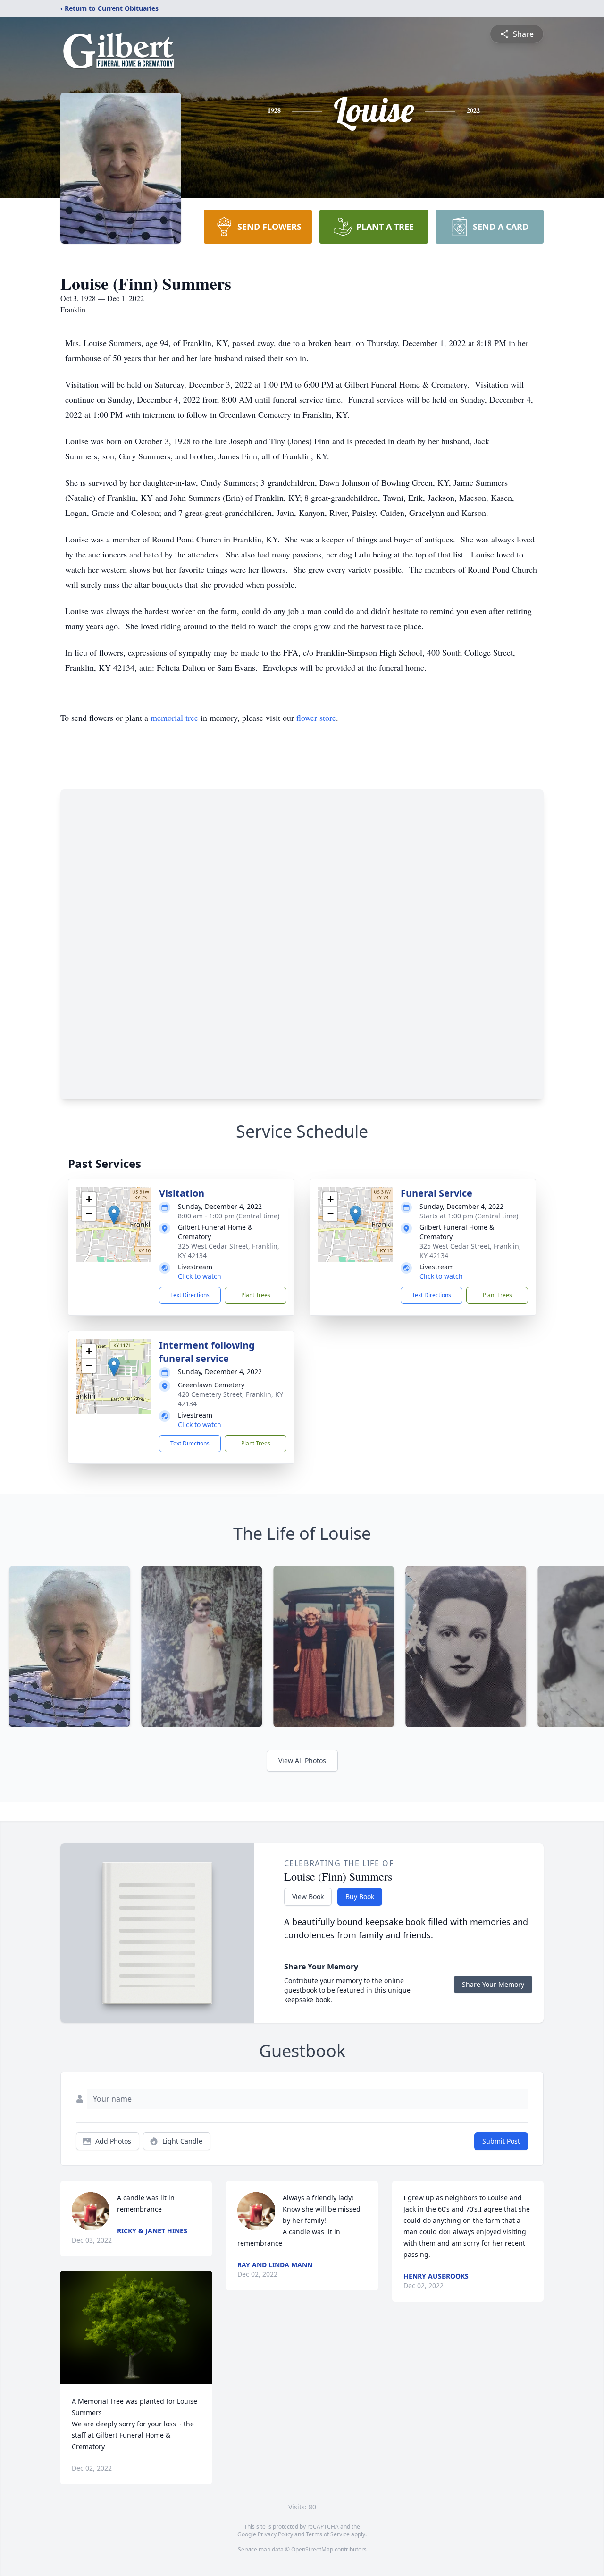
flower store (316, 718)
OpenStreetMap (312, 2549)
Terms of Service (328, 2534)
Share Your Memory (493, 1984)
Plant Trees (256, 1295)
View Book (308, 1896)
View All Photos (302, 1761)
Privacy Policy (275, 2534)
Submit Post (501, 2141)
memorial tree (174, 718)
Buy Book (360, 1896)
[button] (114, 1215)
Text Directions (190, 1295)
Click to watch (200, 1276)
